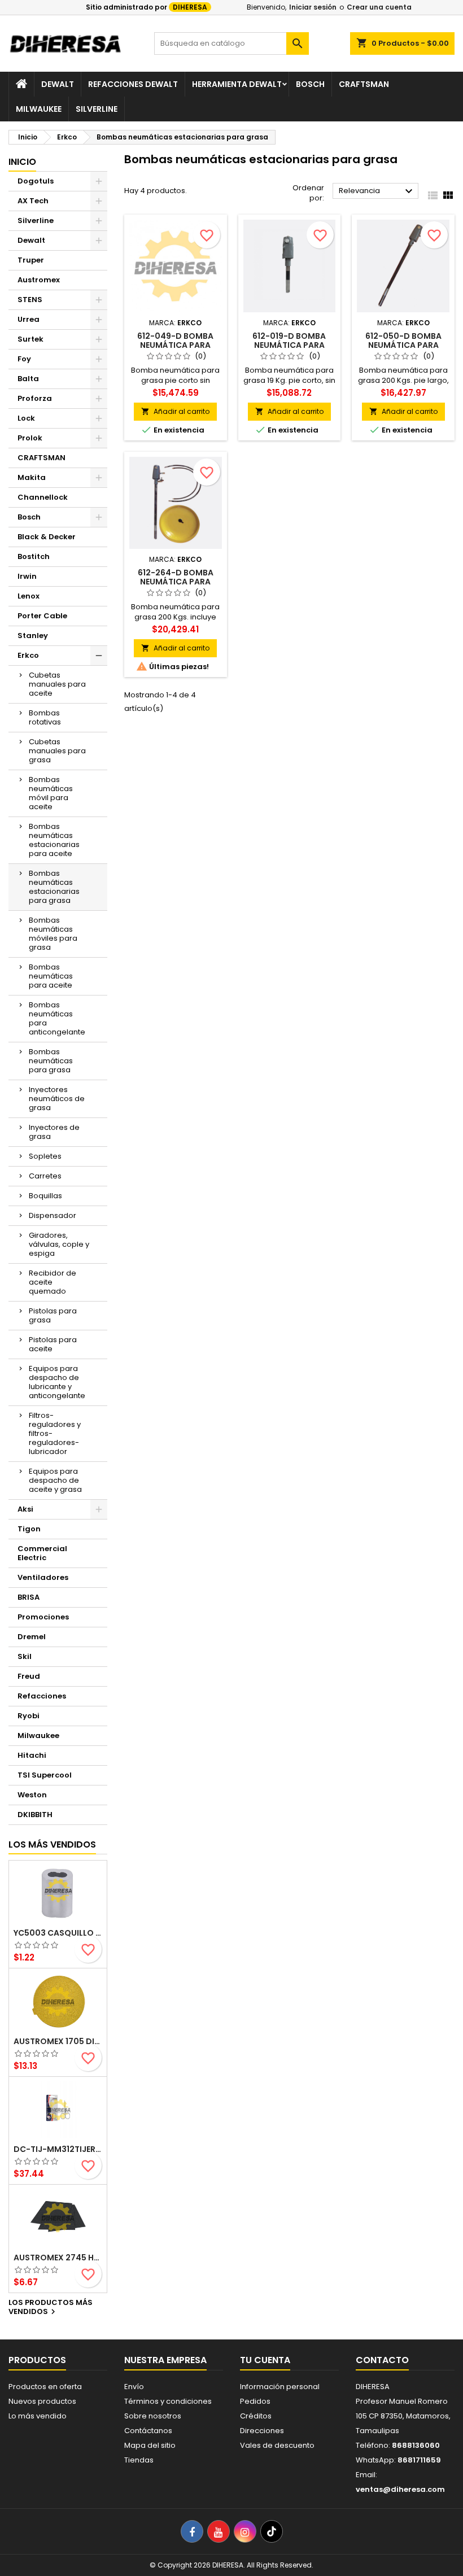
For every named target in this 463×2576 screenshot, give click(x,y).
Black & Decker (47, 537)
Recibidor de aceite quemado (53, 1282)
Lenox (29, 596)
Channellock (43, 497)
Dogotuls (36, 181)
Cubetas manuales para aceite (57, 684)
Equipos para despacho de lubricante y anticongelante (57, 1382)
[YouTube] (219, 2531)
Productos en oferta (45, 2387)
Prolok (30, 438)
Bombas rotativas (45, 717)
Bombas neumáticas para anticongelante (57, 1018)
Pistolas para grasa (53, 1315)
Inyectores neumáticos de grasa (57, 1099)
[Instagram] (245, 2531)
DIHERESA (190, 7)
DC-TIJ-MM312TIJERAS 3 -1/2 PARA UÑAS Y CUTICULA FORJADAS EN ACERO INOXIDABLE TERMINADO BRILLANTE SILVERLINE (58, 2149)
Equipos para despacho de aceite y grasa (55, 1480)
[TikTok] (272, 2531)
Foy (24, 359)
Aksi (25, 1509)
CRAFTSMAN (42, 458)
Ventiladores (43, 1577)
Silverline (97, 109)
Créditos (256, 2416)
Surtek (30, 339)
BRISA (29, 1597)
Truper (31, 260)
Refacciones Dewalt (133, 84)
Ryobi (29, 1716)
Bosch (310, 84)
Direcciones (262, 2431)
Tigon (29, 1529)
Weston (32, 1795)
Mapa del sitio (150, 2445)
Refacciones (42, 1696)
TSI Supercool (45, 1775)
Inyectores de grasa (54, 1132)
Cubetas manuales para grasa (57, 751)
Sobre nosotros (153, 2416)
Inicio (22, 162)
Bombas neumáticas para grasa (51, 1061)
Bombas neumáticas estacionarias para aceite (54, 840)
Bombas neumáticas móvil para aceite (51, 793)
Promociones (43, 1617)
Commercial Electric (42, 1553)
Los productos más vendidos (51, 2308)
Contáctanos (148, 2431)
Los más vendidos (52, 1844)
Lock (26, 418)
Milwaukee (39, 109)
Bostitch (34, 556)
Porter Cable (42, 616)
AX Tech (33, 201)
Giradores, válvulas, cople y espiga (59, 1244)
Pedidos (255, 2401)
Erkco (28, 655)
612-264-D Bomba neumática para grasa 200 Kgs (176, 582)
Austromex (39, 280)
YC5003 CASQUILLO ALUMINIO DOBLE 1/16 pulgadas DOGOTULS (58, 1933)
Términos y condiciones (168, 2401)
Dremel (32, 1637)
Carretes (45, 1176)
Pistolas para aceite (53, 1344)
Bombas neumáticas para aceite (51, 976)
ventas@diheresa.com (400, 2489)
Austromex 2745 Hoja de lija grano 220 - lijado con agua (58, 2258)
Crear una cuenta (379, 7)
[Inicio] (21, 84)
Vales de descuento (277, 2445)
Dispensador (53, 1215)
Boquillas (45, 1196)
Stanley (33, 636)
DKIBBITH (35, 1815)
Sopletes (45, 1156)
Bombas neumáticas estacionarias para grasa (54, 887)
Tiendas (139, 2460)
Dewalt (58, 84)
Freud (29, 1676)
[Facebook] (192, 2531)
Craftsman (364, 84)
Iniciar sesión (313, 7)
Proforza (35, 398)
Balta (28, 379)
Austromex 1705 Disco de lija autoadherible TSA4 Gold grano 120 (58, 2041)
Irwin (27, 576)
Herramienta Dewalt (237, 84)
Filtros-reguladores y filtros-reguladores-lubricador (55, 1433)
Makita (32, 477)
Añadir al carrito (175, 411)
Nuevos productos (42, 2401)
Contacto (382, 2360)
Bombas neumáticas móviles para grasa (53, 934)
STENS (30, 300)
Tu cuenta (265, 2360)
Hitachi (32, 1755)
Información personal (280, 2387)
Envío (134, 2387)
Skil (25, 1656)
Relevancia (377, 191)
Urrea (29, 319)
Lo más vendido (38, 2416)
